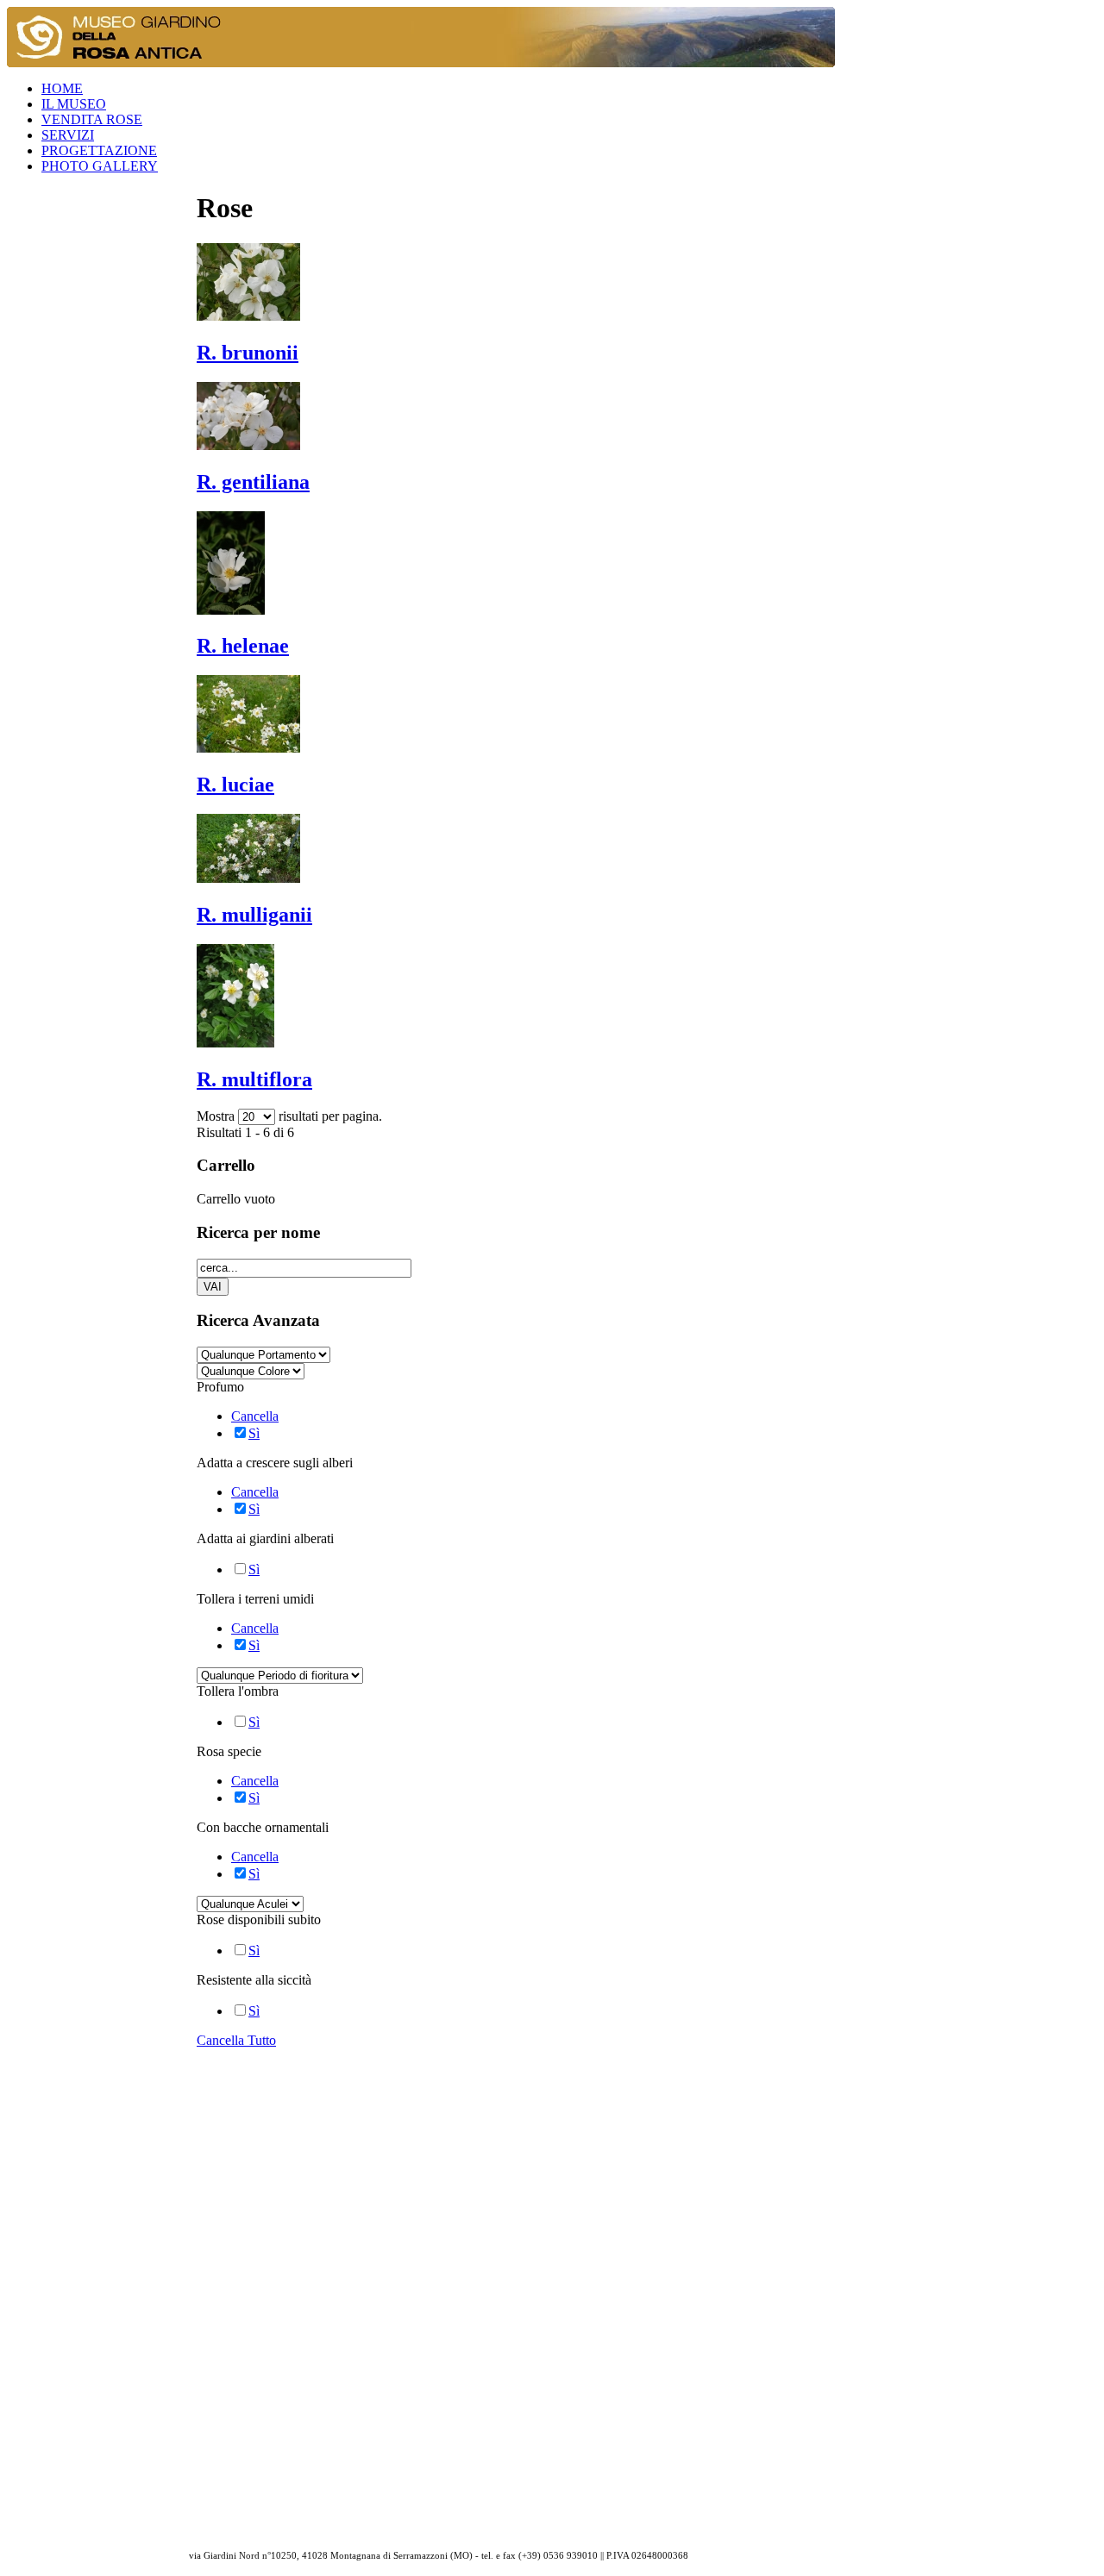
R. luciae (235, 785)
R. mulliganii (254, 915)
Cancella (255, 1416)
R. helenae (243, 646)
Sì (254, 1433)
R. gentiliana (253, 482)
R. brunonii (248, 353)
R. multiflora (254, 1079)
